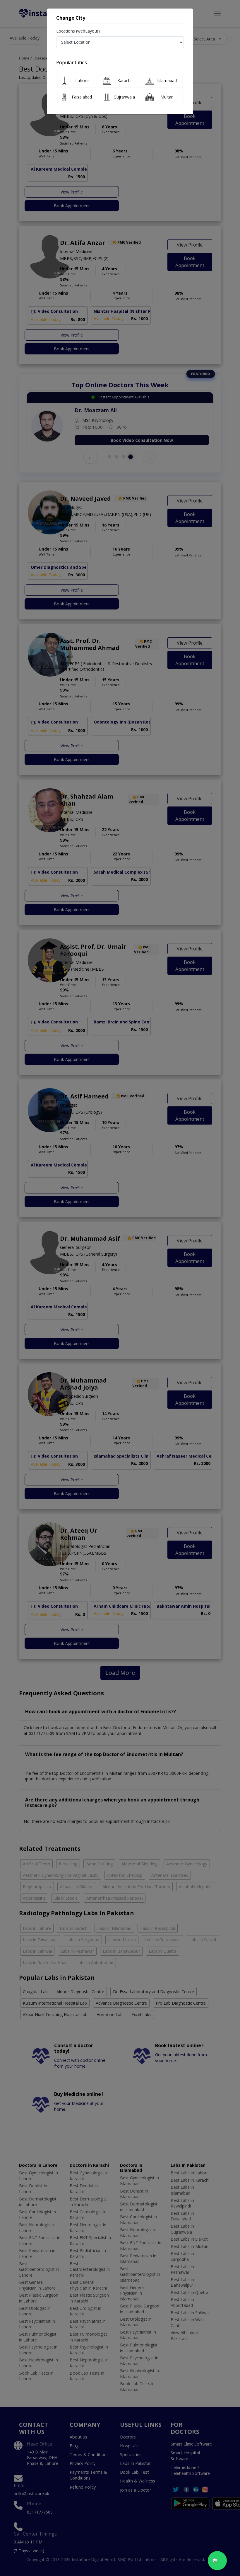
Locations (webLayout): (78, 31)
